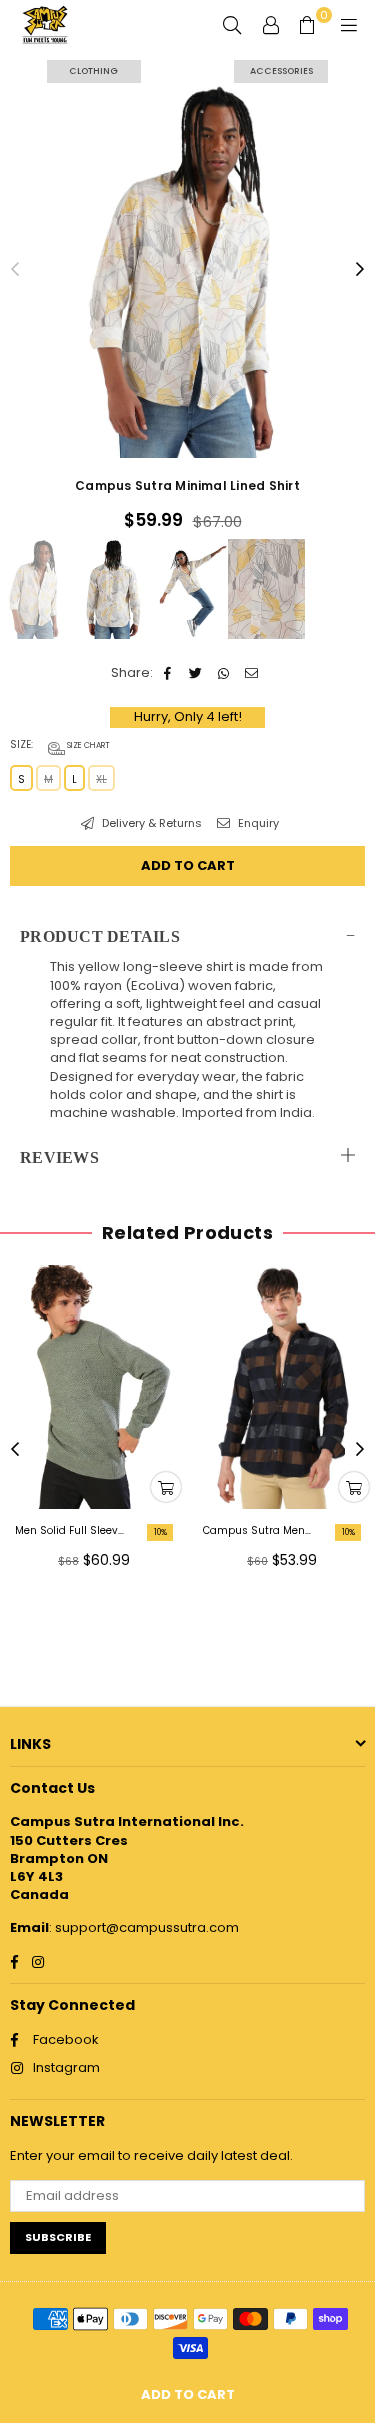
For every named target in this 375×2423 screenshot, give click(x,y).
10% (160, 1532)
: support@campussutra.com (144, 1927)
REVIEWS (59, 1157)
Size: (60, 745)
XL (101, 779)
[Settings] (271, 25)
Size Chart (87, 745)
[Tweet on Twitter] (196, 673)
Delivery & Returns (150, 823)
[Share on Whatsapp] (224, 673)
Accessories (281, 71)
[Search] (232, 25)
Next (360, 270)
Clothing (93, 71)
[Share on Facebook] (168, 673)
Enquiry (257, 823)
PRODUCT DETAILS (100, 936)
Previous (15, 270)
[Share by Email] (252, 673)
